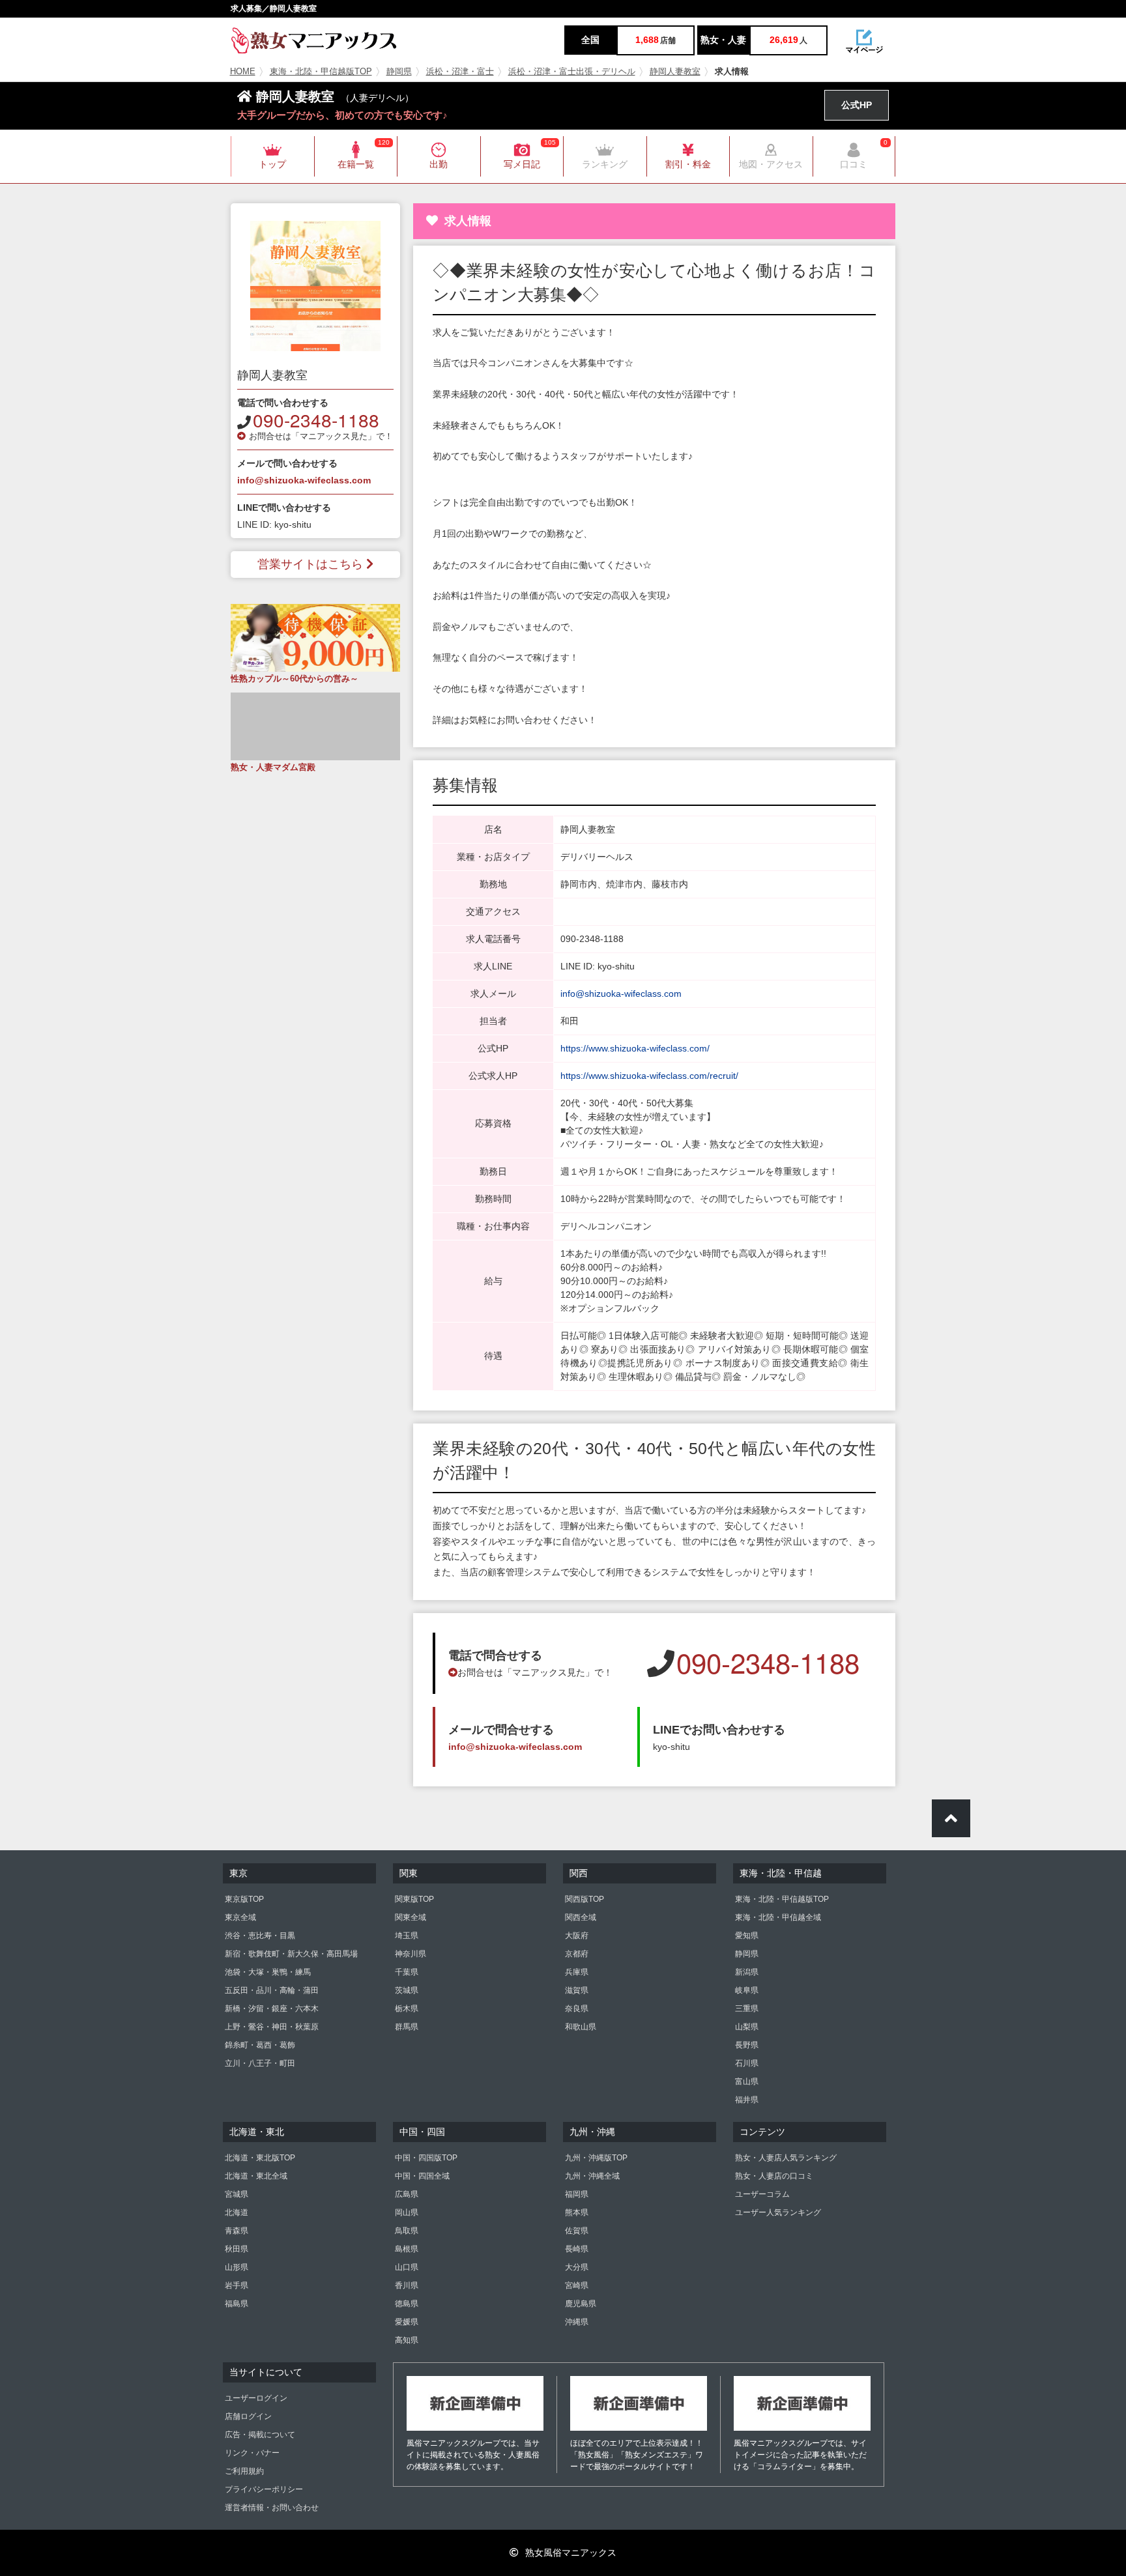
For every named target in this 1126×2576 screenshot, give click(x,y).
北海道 (237, 2212)
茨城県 (407, 1990)
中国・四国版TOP (426, 2158)
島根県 (407, 2249)
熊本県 (577, 2212)
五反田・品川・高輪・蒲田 (272, 1990)
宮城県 (237, 2194)
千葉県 (407, 1972)
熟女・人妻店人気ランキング (786, 2158)
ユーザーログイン (256, 2398)
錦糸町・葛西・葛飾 (260, 2045)
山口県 (407, 2267)
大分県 (577, 2267)
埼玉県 (407, 1936)
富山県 (747, 2082)
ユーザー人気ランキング (778, 2212)
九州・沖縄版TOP (596, 2158)
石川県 (747, 2063)
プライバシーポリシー (264, 2489)
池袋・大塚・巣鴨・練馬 (268, 1972)
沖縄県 (577, 2322)
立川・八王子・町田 (260, 2063)
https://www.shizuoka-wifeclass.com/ (635, 1048)
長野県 (747, 2045)
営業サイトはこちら (310, 564)
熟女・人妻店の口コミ (774, 2176)
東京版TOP (244, 1899)
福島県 (237, 2304)
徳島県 (407, 2304)
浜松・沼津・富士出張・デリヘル (572, 72)
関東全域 (411, 1917)
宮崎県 (577, 2285)
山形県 (237, 2267)
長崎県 (577, 2249)
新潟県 (747, 1972)
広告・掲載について (260, 2435)
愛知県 (747, 1936)
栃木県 (407, 2009)
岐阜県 (747, 1990)
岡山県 (407, 2212)
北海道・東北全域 (256, 2176)
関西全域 (581, 1917)
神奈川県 (411, 1954)
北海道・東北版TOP (260, 2158)
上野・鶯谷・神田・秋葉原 (272, 2027)
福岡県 (577, 2194)
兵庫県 (577, 1972)
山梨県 (747, 2027)
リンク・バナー (252, 2453)
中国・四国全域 (422, 2176)
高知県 (407, 2340)
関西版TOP (585, 1899)
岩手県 (237, 2285)
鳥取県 (407, 2231)
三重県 (747, 2009)
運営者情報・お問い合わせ (272, 2508)
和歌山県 (581, 2027)
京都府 (577, 1954)
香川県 (407, 2285)
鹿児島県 (581, 2304)
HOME (243, 72)
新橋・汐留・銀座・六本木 (272, 2009)
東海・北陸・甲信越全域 (778, 1917)
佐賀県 (577, 2231)
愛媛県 (407, 2322)
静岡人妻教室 (675, 72)
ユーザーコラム (762, 2194)
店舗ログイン (248, 2416)
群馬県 (407, 2027)
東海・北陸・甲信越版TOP (321, 72)
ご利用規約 (244, 2471)
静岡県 (399, 72)
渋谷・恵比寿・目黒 (260, 1936)
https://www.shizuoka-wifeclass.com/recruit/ (649, 1076)
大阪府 (577, 1936)
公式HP (857, 105)
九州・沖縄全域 (592, 2176)
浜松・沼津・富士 (460, 72)
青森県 (237, 2231)
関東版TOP (414, 1899)
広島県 (407, 2194)
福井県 (747, 2100)
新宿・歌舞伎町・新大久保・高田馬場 (291, 1954)
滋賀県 (577, 1990)
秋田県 (237, 2249)
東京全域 (240, 1917)
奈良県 (577, 2009)
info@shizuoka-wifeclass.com (304, 480)
